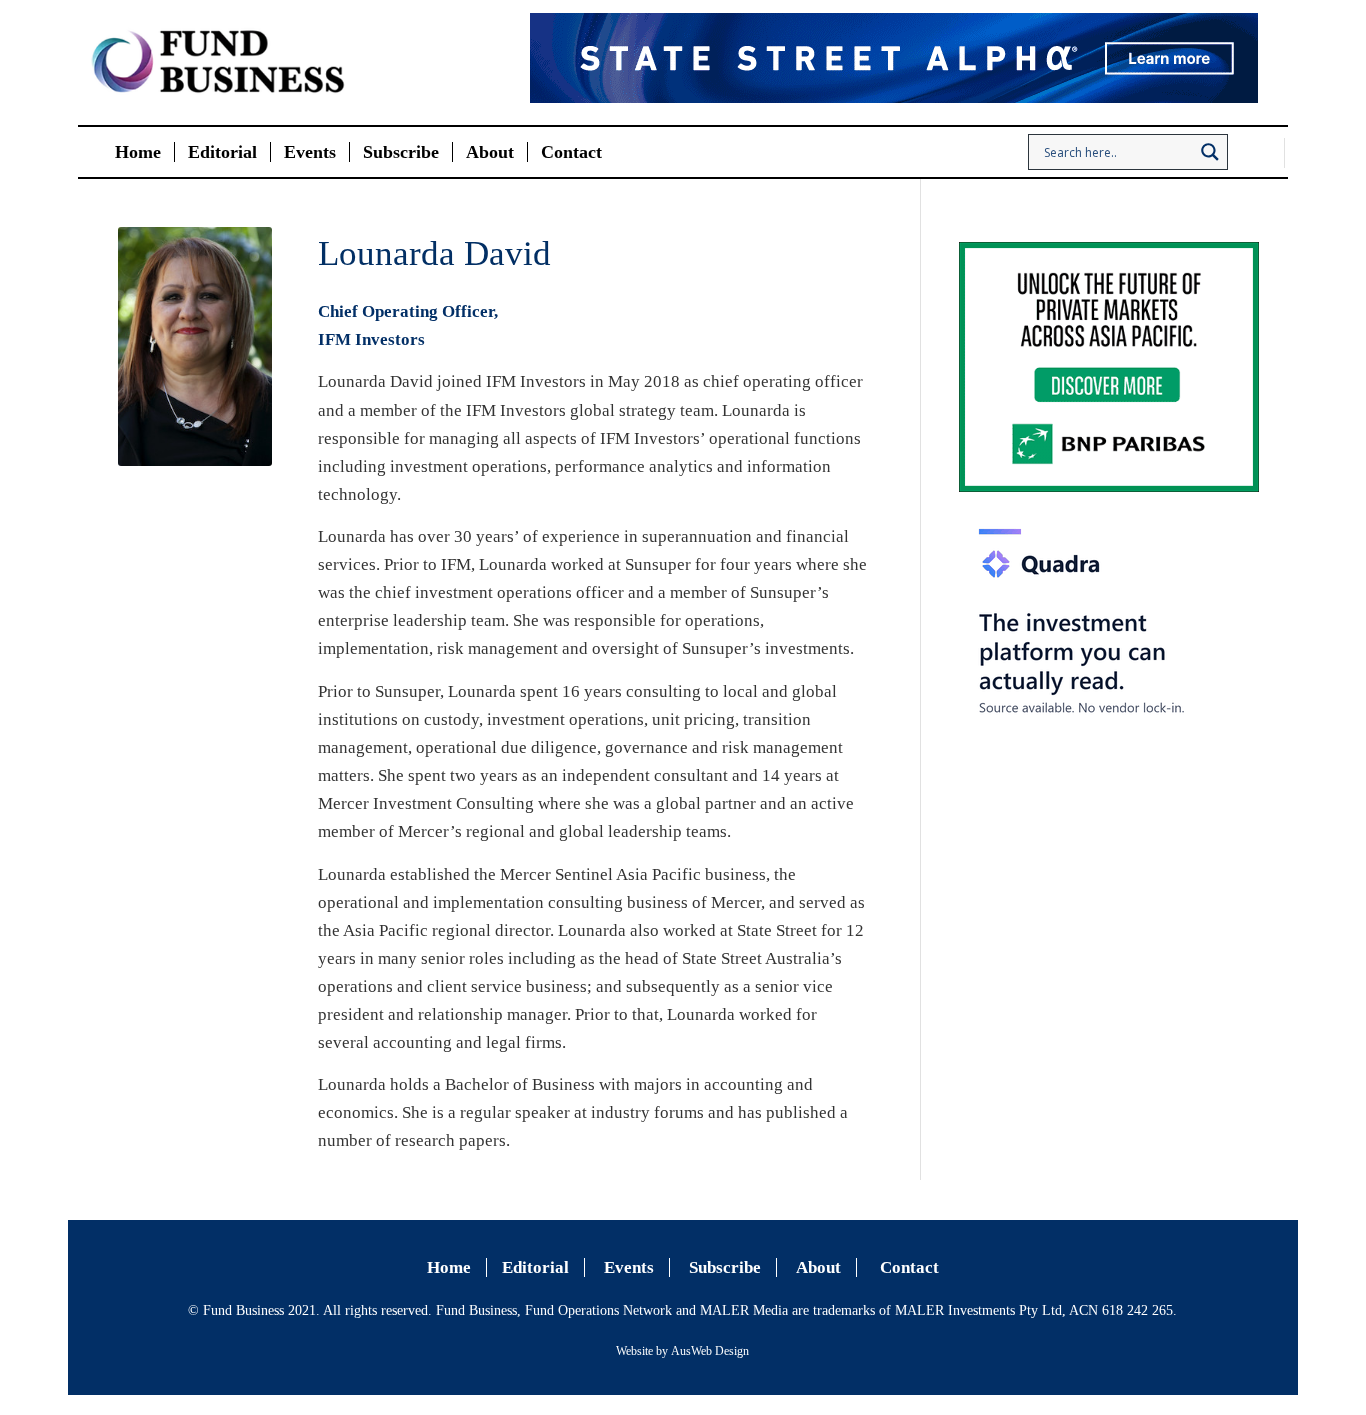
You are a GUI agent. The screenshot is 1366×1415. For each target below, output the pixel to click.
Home (449, 1267)
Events (629, 1267)
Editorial (535, 1267)
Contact (909, 1267)
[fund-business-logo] (218, 62)
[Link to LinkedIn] (1270, 153)
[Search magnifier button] (1210, 152)
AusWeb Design (710, 1351)
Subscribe (725, 1267)
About (818, 1267)
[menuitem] (138, 152)
